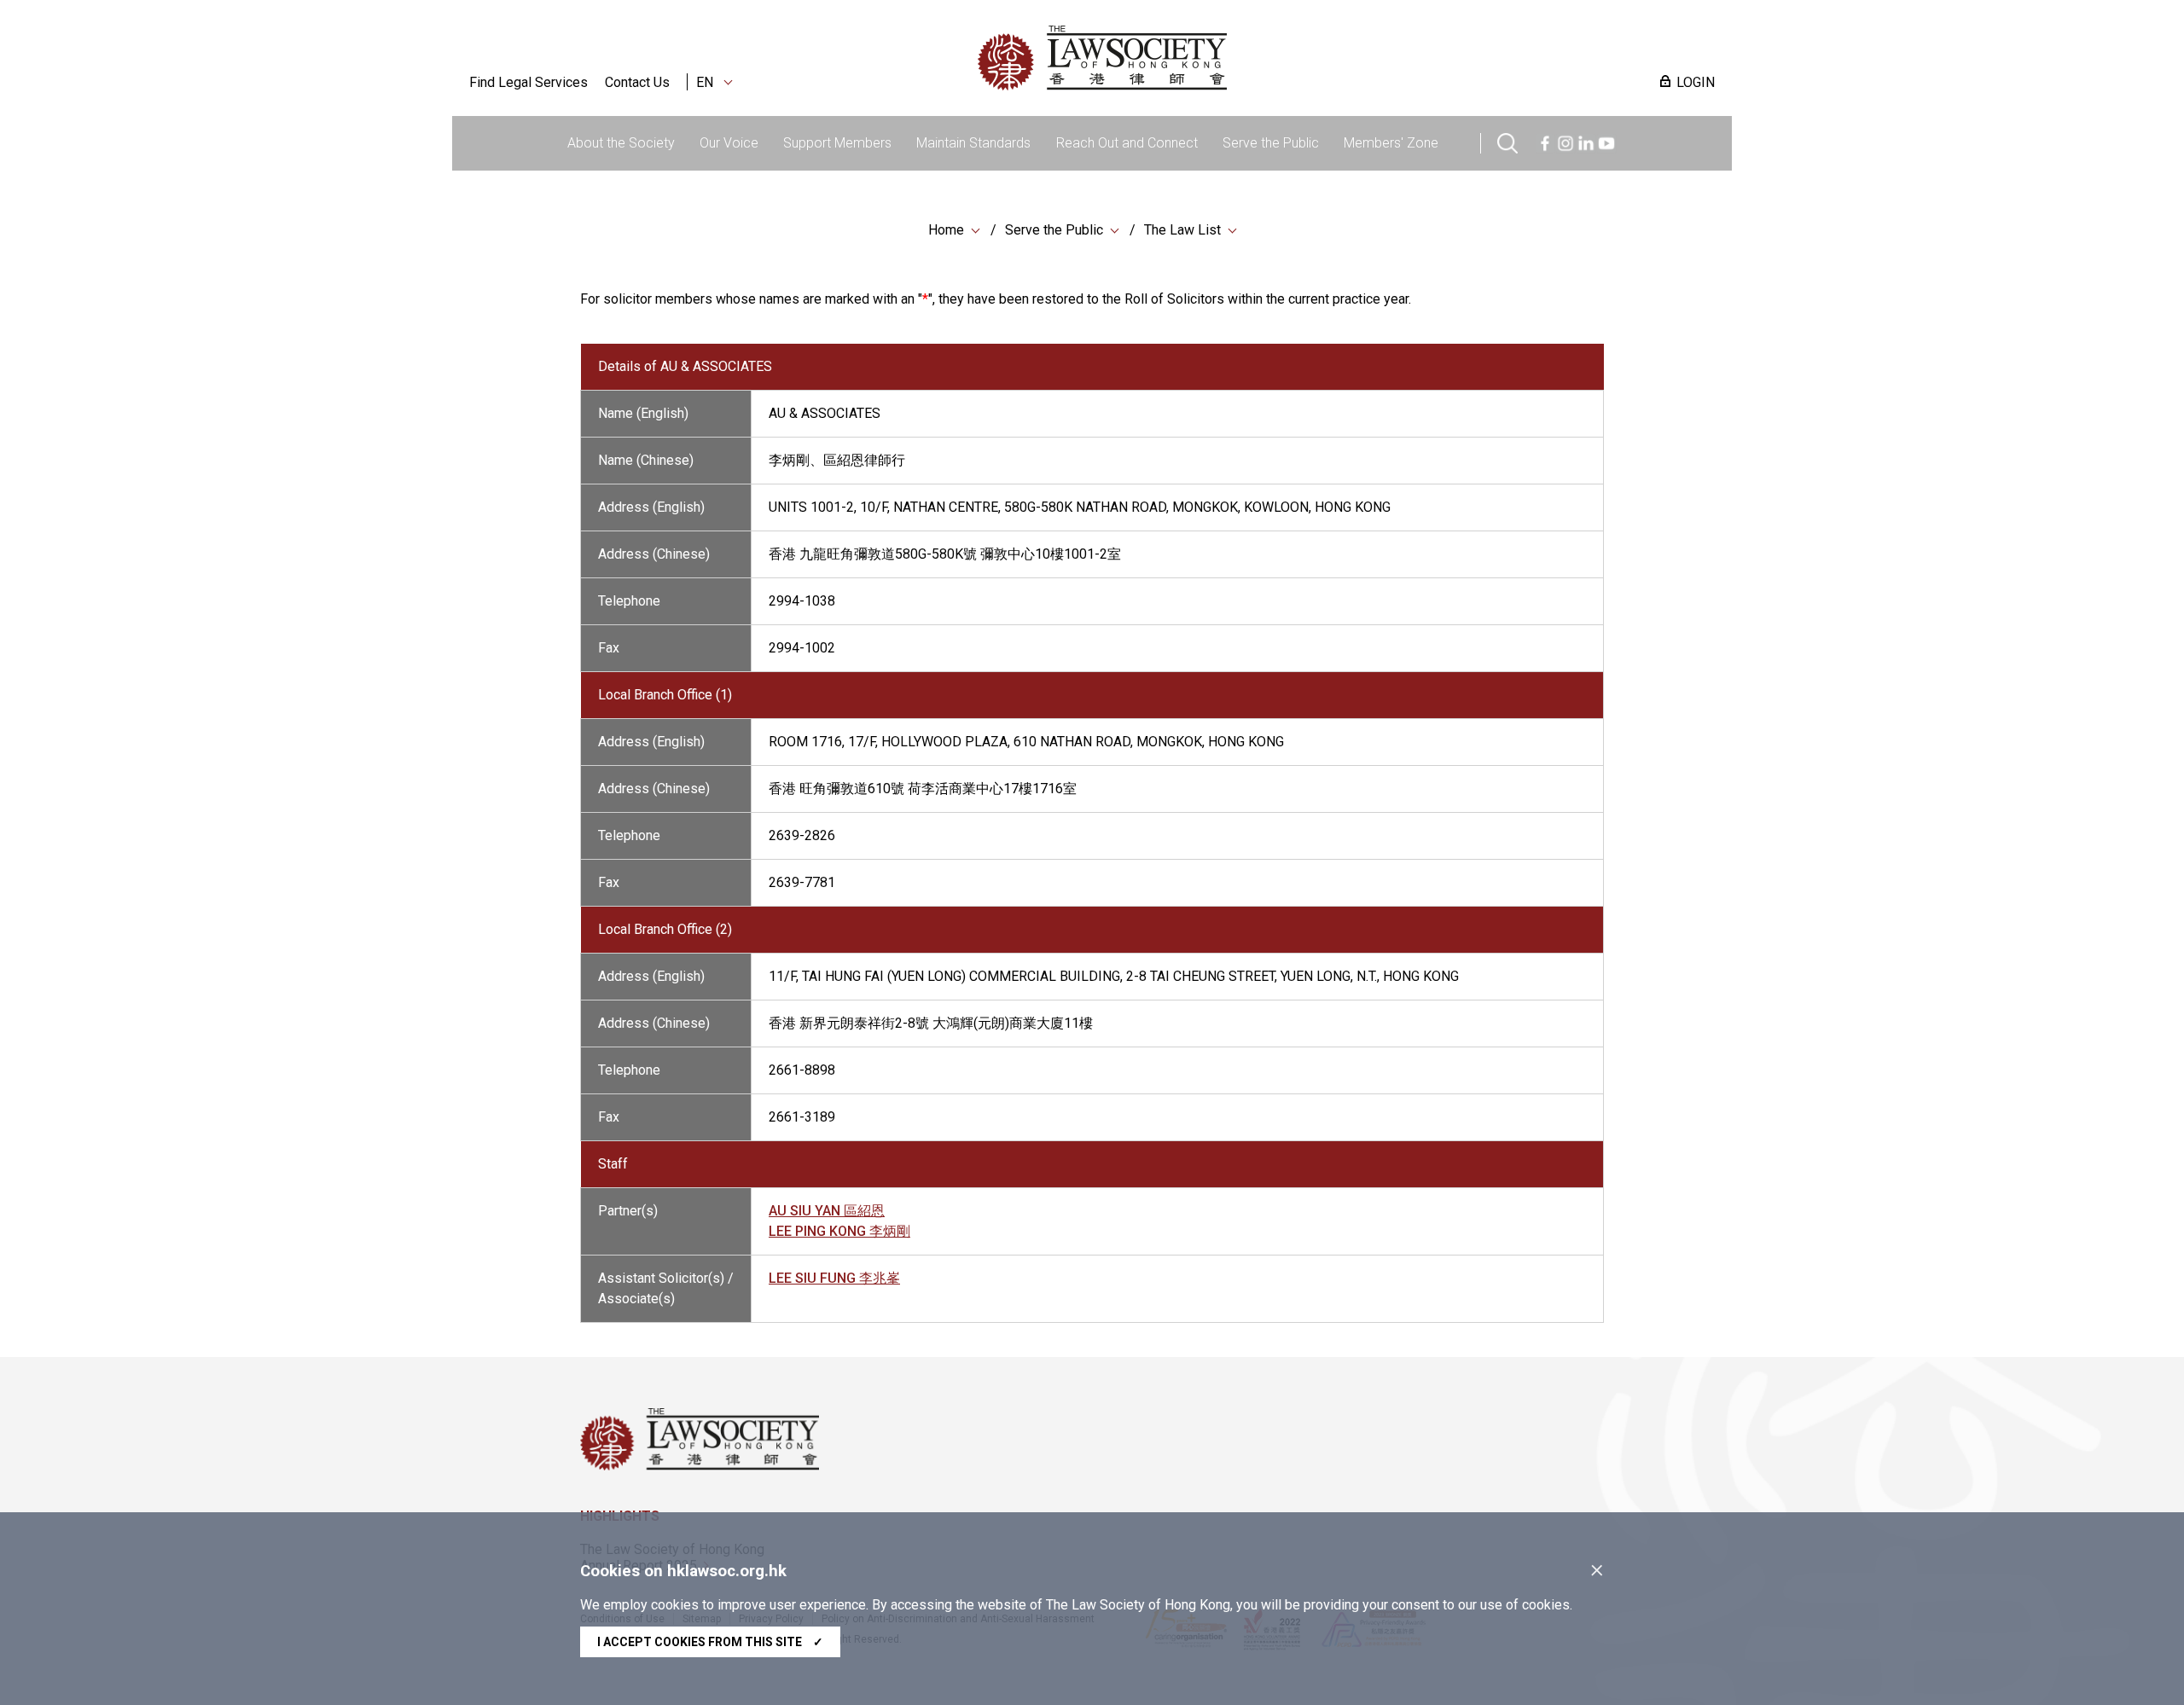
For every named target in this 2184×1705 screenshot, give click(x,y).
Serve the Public (1271, 143)
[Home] (1191, 58)
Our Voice (729, 143)
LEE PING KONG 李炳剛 (839, 1231)
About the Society (621, 143)
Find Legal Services (529, 82)
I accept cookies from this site (710, 1642)
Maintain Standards (973, 143)
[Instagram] (1565, 141)
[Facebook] (1545, 141)
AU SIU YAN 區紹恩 (827, 1211)
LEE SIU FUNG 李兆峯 (834, 1278)
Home (946, 230)
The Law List (1182, 230)
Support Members (837, 143)
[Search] (1507, 141)
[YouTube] (1606, 141)
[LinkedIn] (1586, 141)
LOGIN (1696, 82)
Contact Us (637, 82)
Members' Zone (1391, 143)
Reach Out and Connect (1127, 143)
